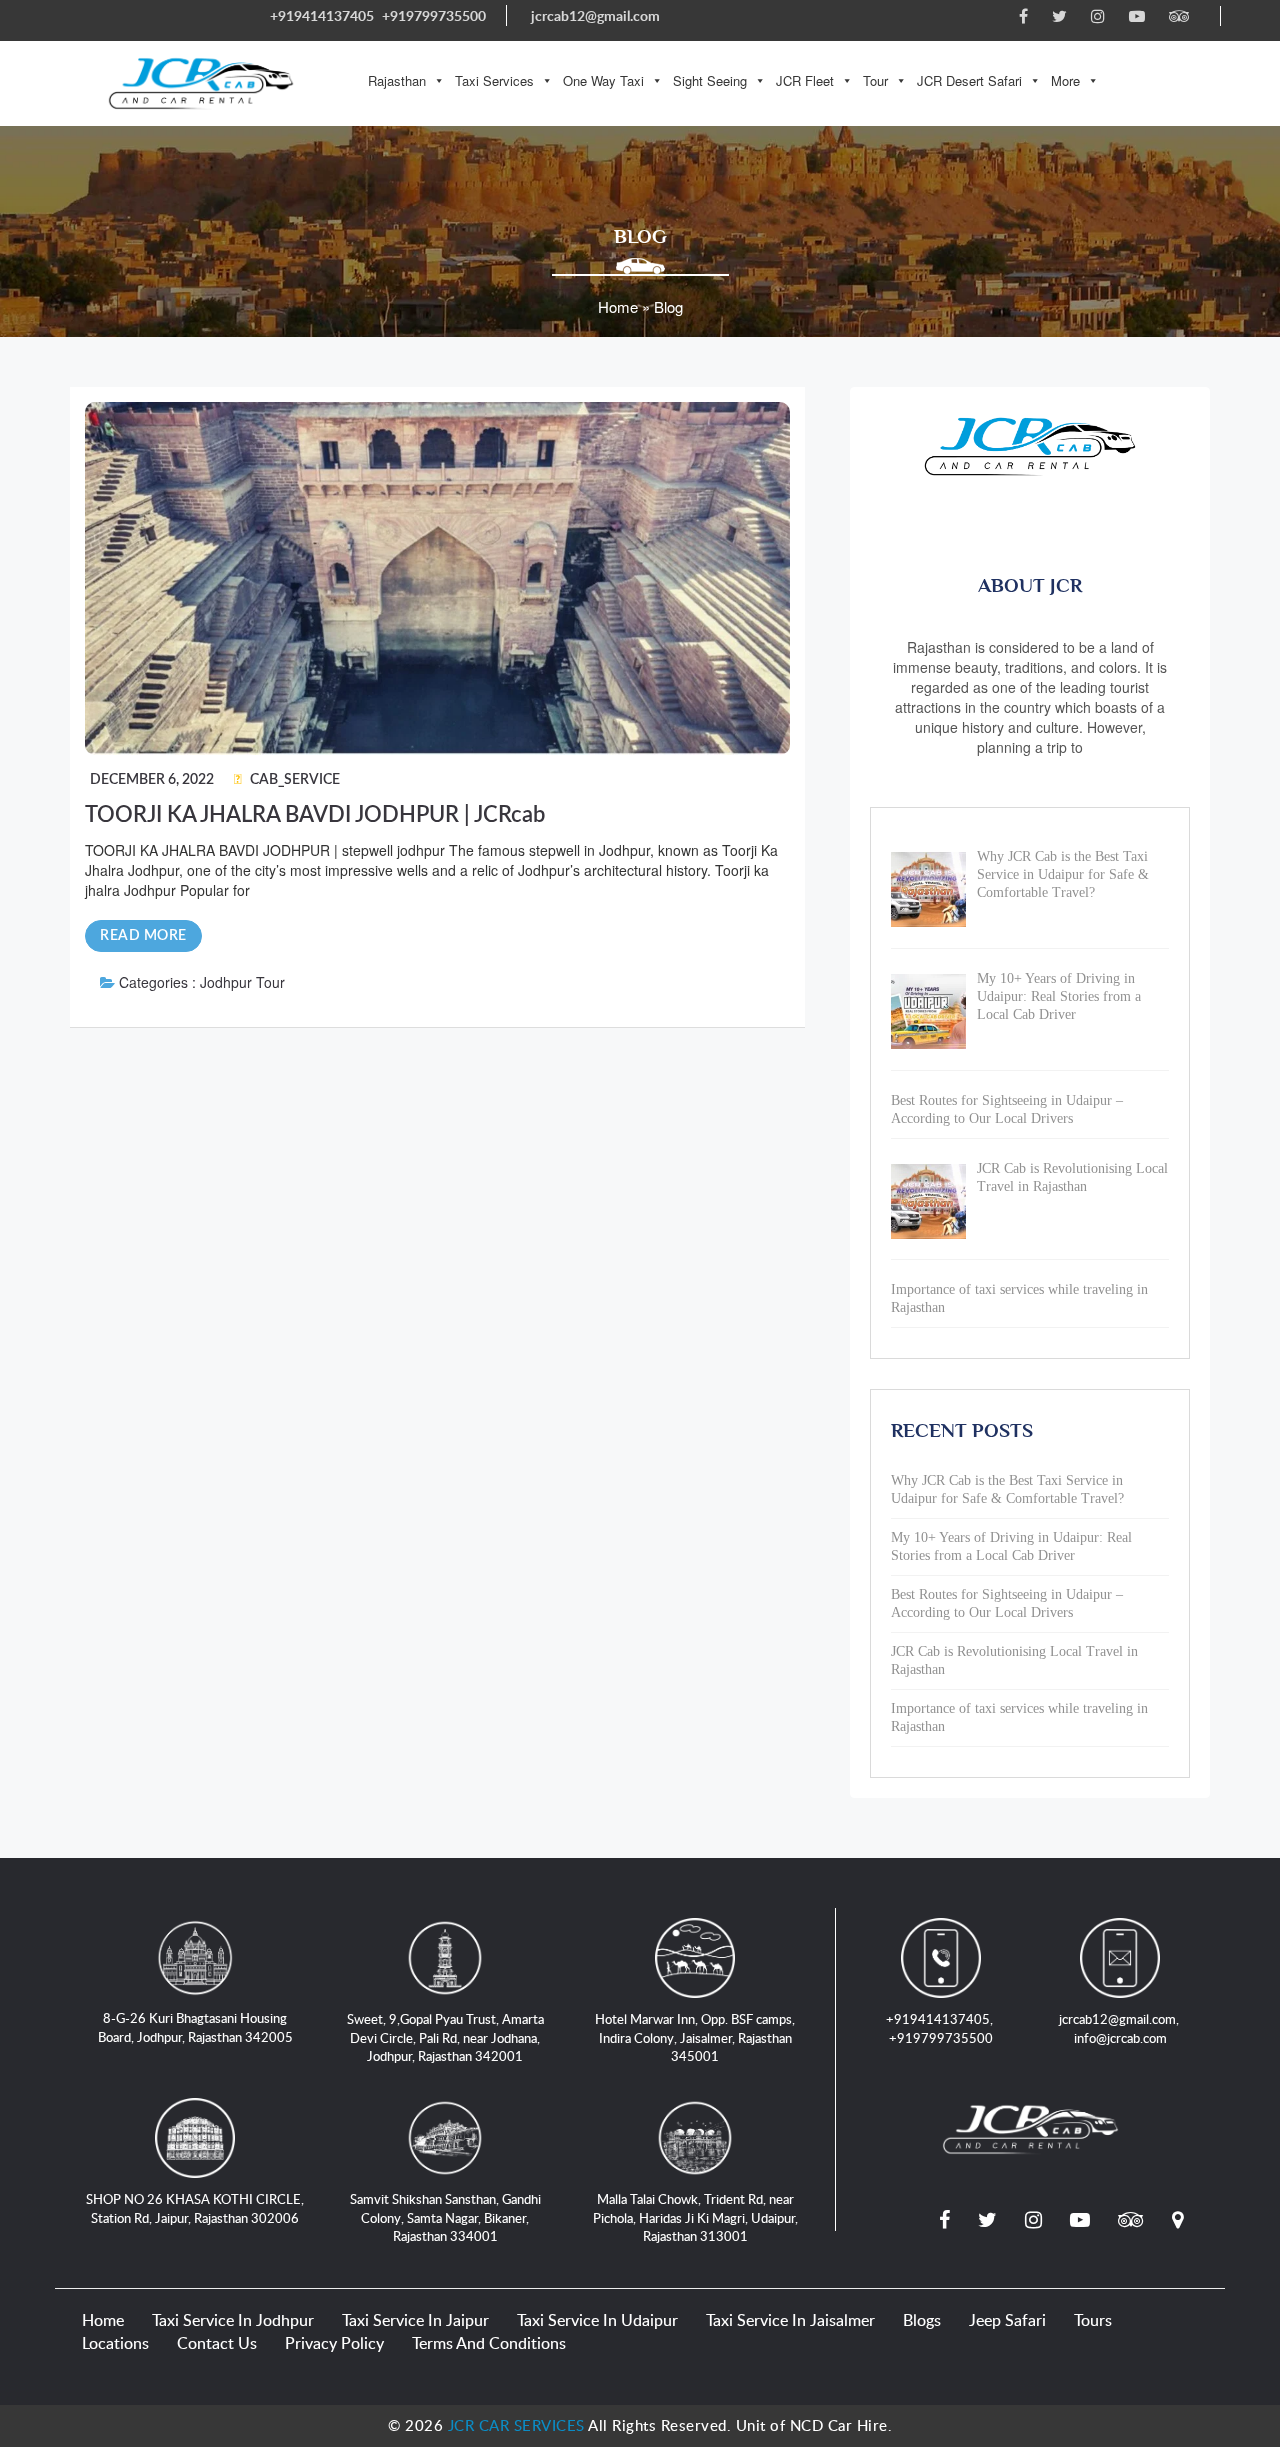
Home (103, 2320)
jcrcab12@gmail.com (595, 15)
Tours (1093, 2320)
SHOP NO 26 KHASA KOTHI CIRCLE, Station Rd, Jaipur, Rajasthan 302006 (195, 2208)
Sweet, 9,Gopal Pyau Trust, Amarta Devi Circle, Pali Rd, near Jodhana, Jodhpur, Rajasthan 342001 (445, 2037)
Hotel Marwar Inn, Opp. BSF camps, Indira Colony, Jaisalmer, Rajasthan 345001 (695, 2037)
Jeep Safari (1007, 2320)
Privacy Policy (334, 2343)
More (1065, 80)
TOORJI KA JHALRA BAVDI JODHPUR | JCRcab (315, 815)
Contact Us (217, 2343)
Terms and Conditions (489, 2343)
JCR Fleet (805, 80)
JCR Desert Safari (969, 80)
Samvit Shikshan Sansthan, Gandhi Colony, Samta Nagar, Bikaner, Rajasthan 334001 (445, 2217)
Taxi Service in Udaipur (597, 2320)
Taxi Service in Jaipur (415, 2320)
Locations (115, 2343)
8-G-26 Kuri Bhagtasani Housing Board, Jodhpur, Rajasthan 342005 (195, 2027)
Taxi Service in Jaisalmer (790, 2320)
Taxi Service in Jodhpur (233, 2320)
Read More (143, 936)
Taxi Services (494, 80)
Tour (875, 80)
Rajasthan (397, 80)
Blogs (922, 2320)
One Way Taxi (603, 80)
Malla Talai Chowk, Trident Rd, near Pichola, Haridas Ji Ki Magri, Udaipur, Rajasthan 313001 (695, 2217)
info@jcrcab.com (1120, 2038)
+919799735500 (434, 15)
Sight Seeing (710, 80)
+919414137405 (322, 15)
